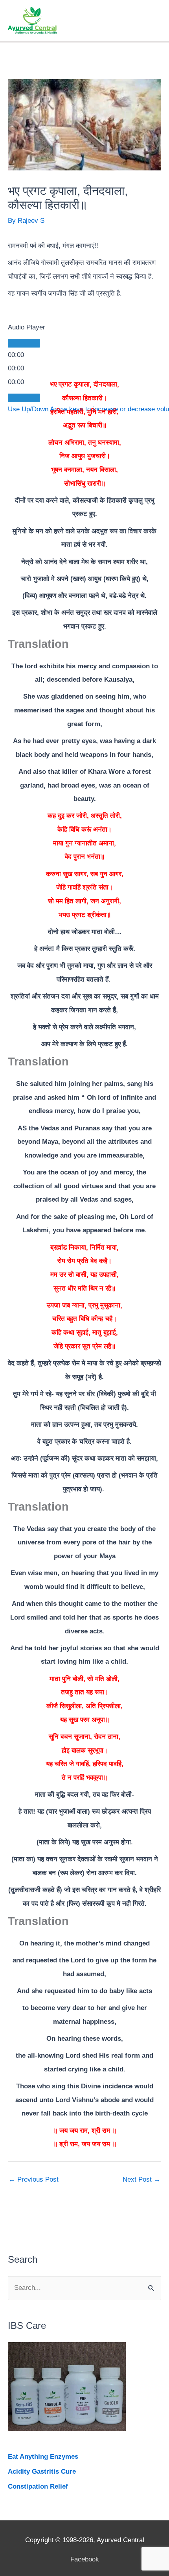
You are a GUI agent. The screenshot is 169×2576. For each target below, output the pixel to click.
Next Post (141, 2179)
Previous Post (34, 2179)
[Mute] (24, 398)
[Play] (24, 343)
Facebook (85, 2559)
